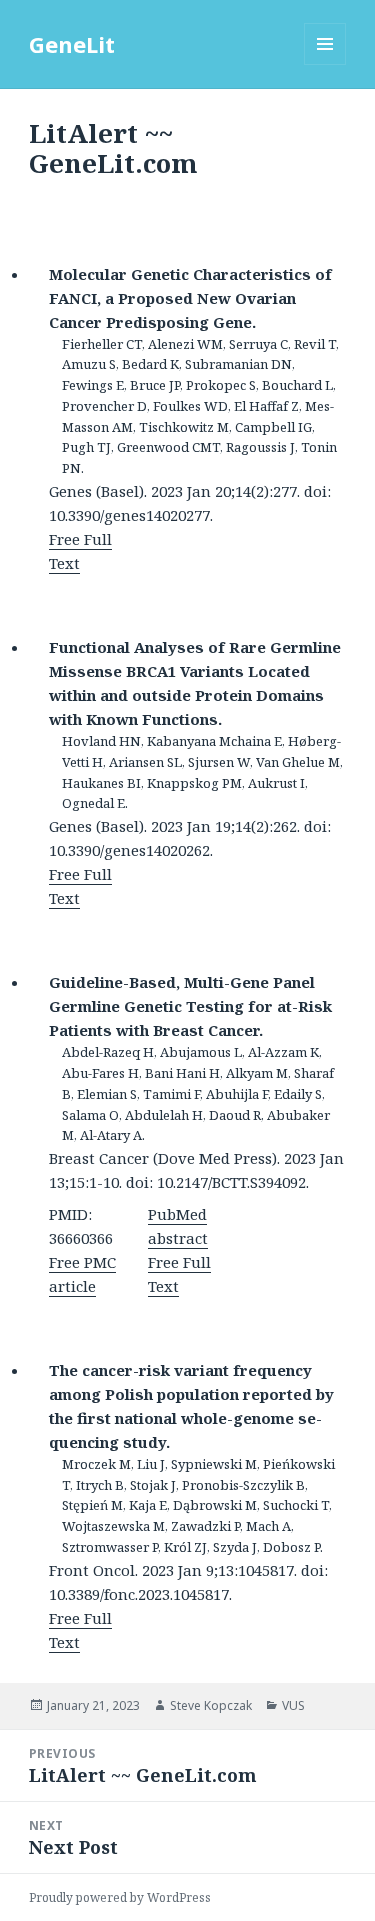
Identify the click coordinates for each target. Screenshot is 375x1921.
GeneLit (72, 44)
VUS (293, 1705)
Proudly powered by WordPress (120, 1897)
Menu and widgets (325, 64)
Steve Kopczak (211, 1705)
